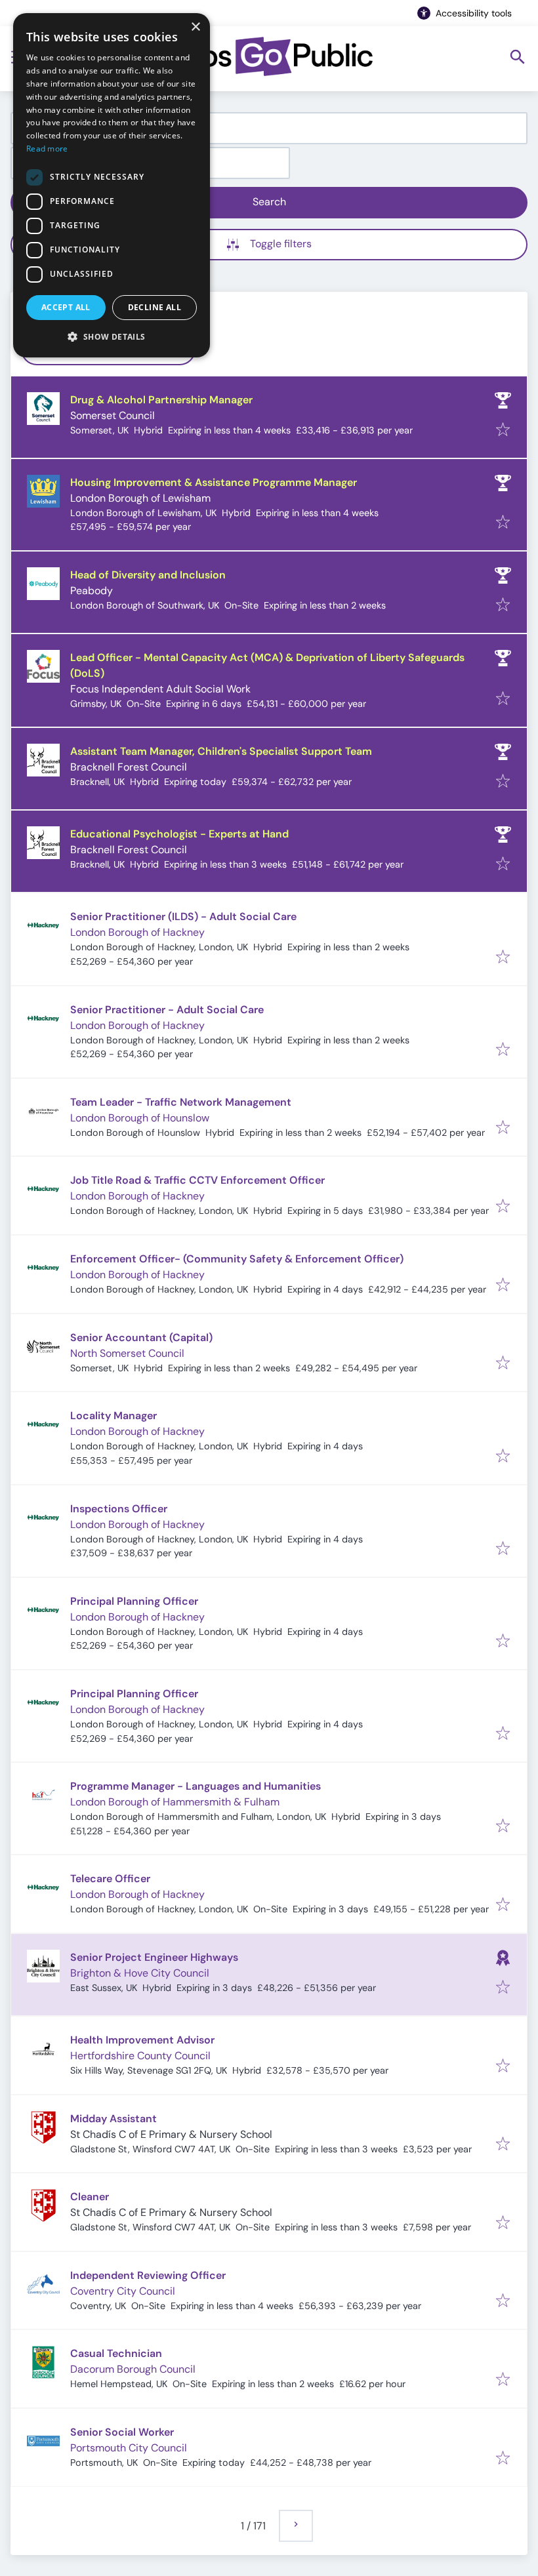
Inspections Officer (119, 1509)
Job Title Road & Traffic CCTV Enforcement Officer (197, 1180)
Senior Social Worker (122, 2432)
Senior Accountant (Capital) (141, 1338)
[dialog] (112, 185)
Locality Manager (114, 1416)
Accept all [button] (66, 307)
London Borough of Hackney (137, 932)
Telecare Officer (110, 1879)
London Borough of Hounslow (140, 1118)
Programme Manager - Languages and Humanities (196, 1786)
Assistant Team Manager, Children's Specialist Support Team (221, 751)
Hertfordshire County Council (140, 2056)
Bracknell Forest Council (129, 767)
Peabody (92, 591)
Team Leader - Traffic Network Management (181, 1102)
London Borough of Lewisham (140, 498)
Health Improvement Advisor (142, 2040)
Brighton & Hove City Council (140, 1973)
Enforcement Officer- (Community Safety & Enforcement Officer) (237, 1259)
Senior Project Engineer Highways (154, 1957)
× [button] (195, 27)
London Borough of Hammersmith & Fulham (175, 1802)
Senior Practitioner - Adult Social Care (167, 1010)
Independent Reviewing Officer (148, 2275)
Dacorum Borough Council (133, 2369)
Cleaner (90, 2197)
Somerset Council (113, 415)
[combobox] (269, 128)
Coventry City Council (123, 2291)
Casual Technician (116, 2353)
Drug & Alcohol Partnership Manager (161, 400)
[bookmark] (503, 431)
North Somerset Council (127, 1353)
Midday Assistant (114, 2119)
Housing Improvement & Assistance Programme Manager (214, 482)
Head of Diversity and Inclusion (148, 575)
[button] (112, 336)
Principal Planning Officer (134, 1601)
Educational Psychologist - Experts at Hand (179, 834)
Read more (47, 149)
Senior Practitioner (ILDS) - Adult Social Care (183, 916)
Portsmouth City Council (129, 2448)
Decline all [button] (155, 307)
